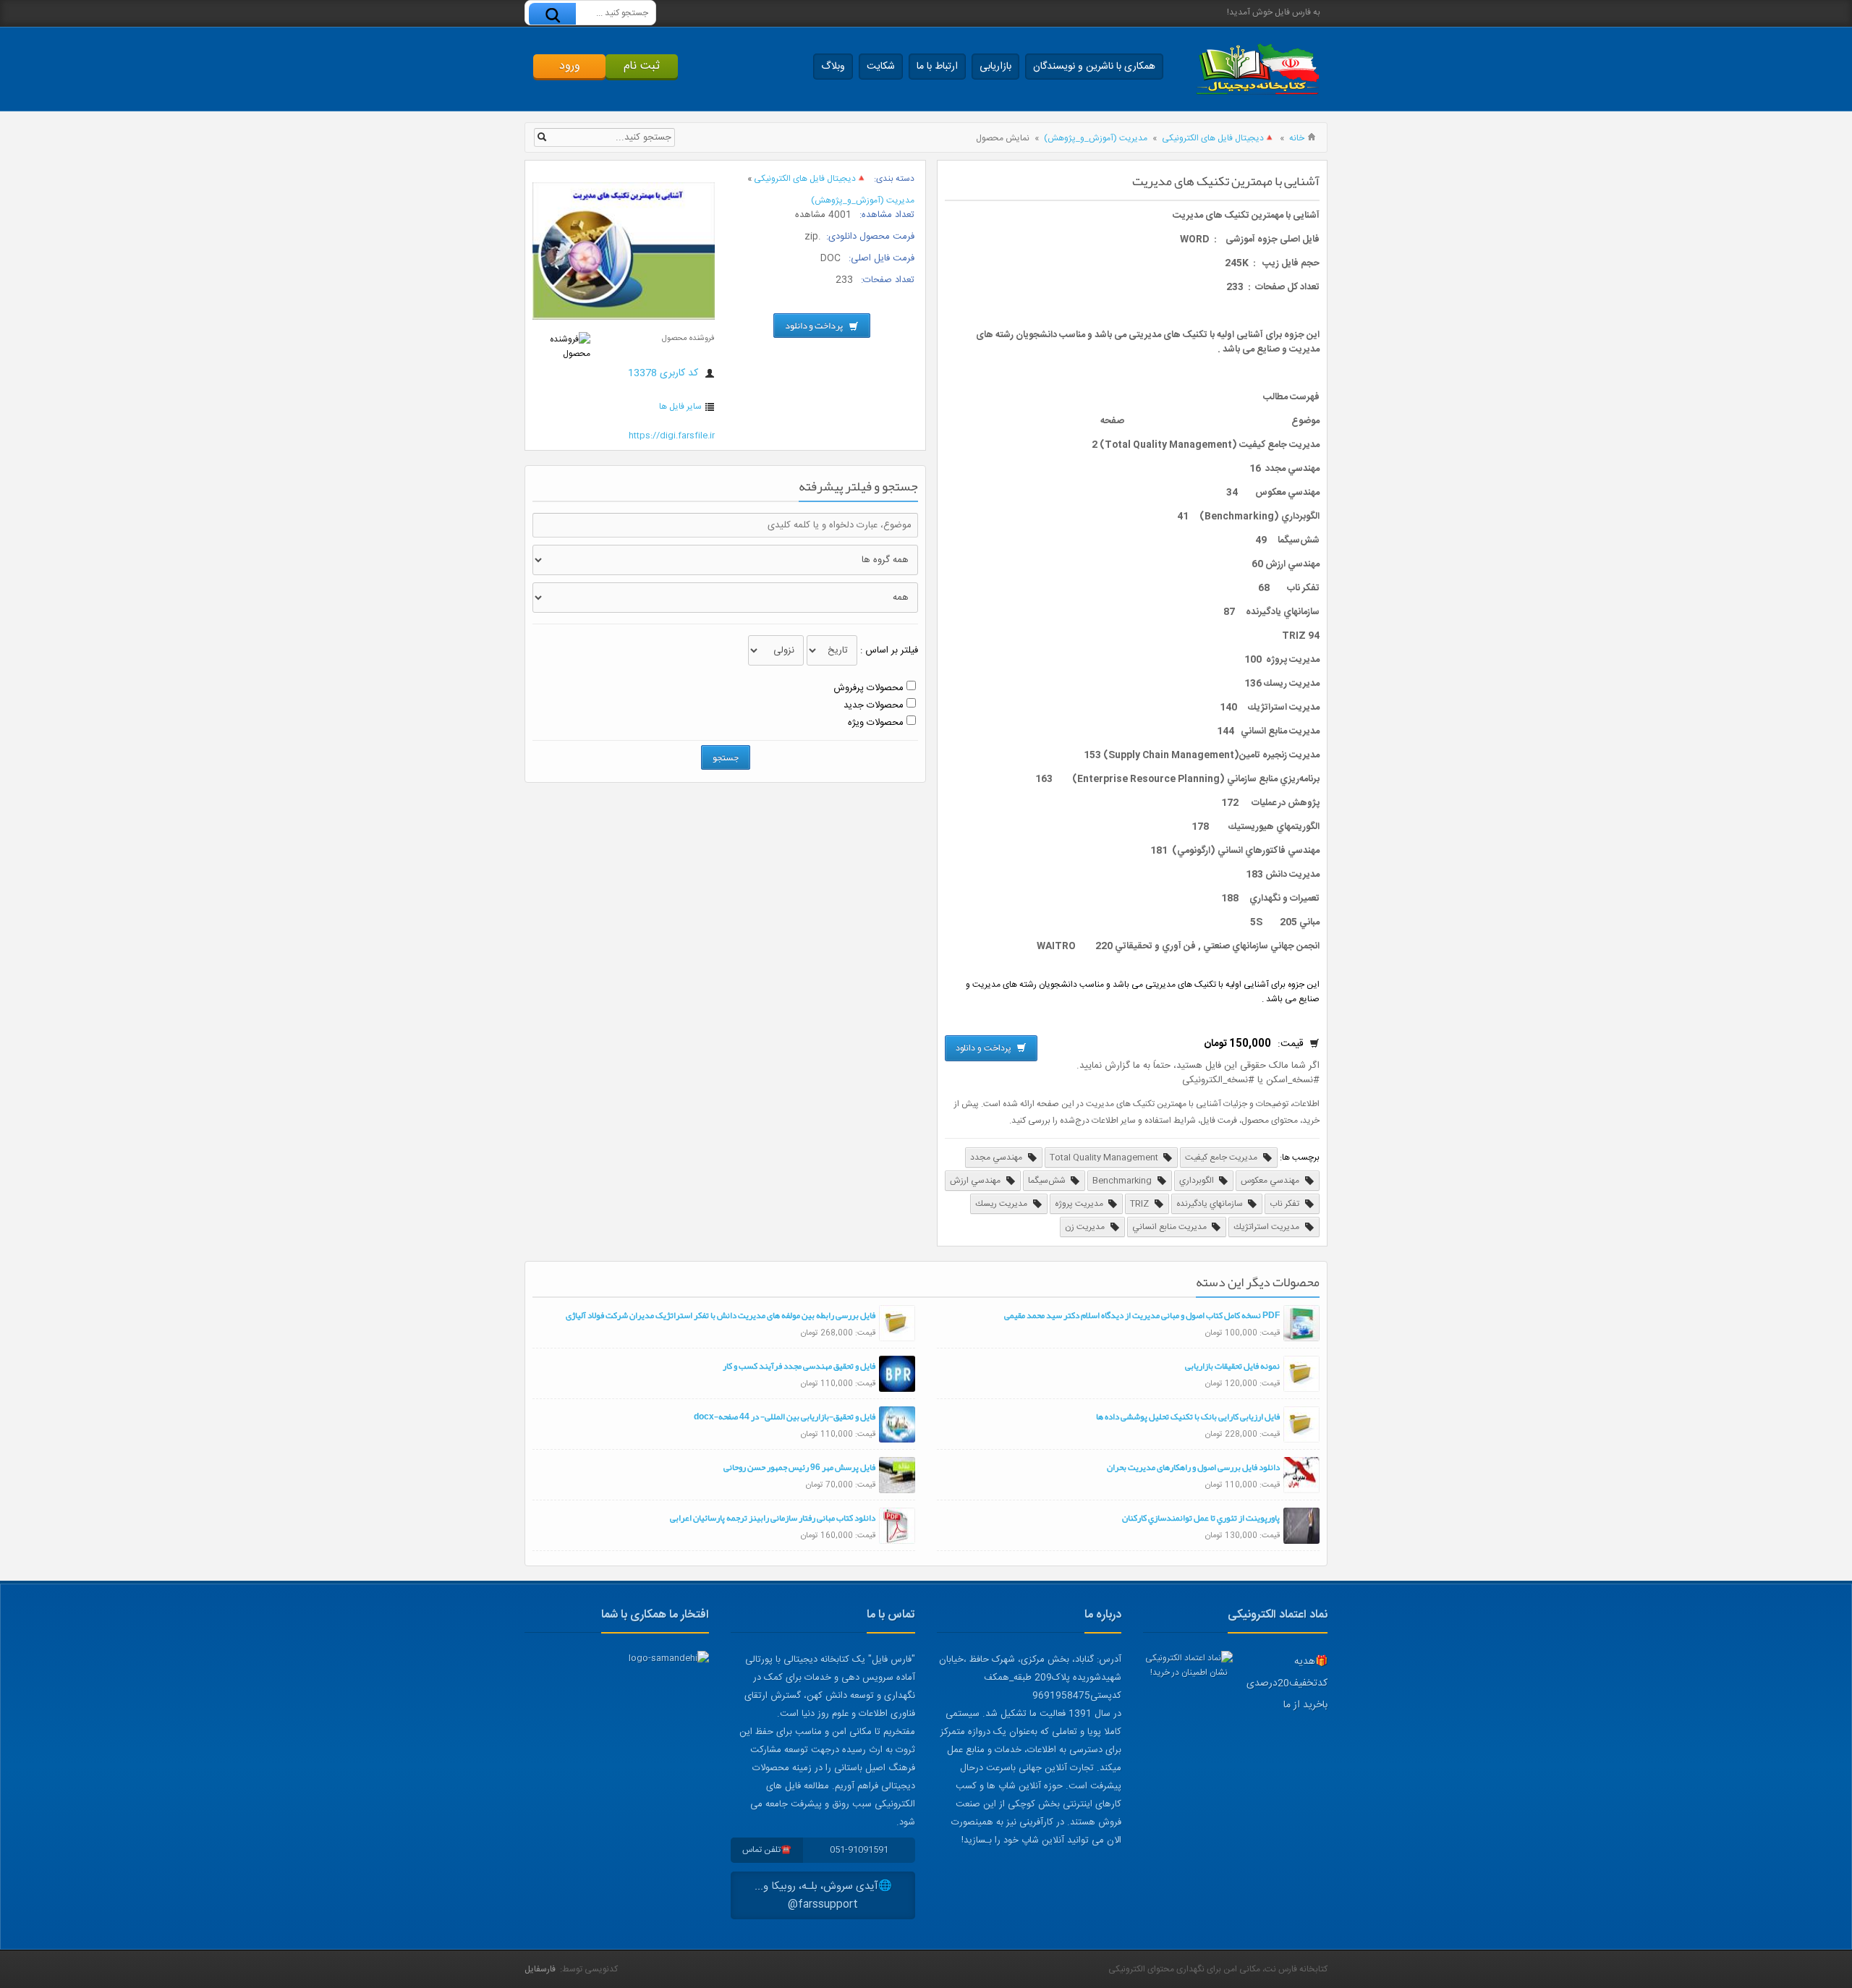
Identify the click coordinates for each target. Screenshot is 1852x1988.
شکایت (881, 67)
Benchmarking (1123, 1181)
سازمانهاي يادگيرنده (1211, 1204)
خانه (1297, 138)
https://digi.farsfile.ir (672, 436)
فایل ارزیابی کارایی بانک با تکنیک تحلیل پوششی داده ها (1188, 1416)
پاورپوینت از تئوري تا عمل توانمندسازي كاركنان (1201, 1518)
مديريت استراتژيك (1267, 1227)
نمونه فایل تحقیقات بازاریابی (1232, 1366)
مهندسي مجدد (997, 1157)
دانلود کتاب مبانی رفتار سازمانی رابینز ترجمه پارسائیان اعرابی (773, 1518)
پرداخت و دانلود (985, 1048)
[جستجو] (552, 15)
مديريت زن (1086, 1227)
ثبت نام (642, 66)
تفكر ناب (1286, 1204)
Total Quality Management (1105, 1157)
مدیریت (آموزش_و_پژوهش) (1096, 138)
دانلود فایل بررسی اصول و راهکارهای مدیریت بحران (1193, 1467)
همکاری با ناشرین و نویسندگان (1094, 67)
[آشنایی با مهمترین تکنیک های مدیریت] (624, 318)
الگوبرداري (1198, 1181)
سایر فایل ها (680, 407)
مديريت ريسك (1002, 1204)
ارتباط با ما (937, 67)
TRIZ (1140, 1204)
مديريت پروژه (1080, 1204)
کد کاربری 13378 (664, 373)
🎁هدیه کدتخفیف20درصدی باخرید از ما (1287, 1683)
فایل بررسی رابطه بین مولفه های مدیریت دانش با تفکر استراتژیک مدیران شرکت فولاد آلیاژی (721, 1315)
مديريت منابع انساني (1171, 1227)
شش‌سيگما (1048, 1181)
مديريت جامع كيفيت (1222, 1157)
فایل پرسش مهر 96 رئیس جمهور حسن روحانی (799, 1467)
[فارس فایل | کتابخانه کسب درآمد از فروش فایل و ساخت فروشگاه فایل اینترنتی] (1257, 69)
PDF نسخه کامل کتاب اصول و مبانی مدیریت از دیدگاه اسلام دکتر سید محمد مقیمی (1142, 1315)
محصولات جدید (874, 705)
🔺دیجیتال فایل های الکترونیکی (1218, 138)
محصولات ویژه (876, 723)
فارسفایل (540, 1969)
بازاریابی (995, 67)
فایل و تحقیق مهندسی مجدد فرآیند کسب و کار (799, 1366)
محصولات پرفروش (868, 688)
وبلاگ (833, 67)
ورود (570, 66)
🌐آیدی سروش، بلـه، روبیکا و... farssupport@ (823, 1895)
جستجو (726, 757)
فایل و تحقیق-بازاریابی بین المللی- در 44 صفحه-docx (785, 1416)
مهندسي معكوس (1271, 1181)
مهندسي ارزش (976, 1181)
